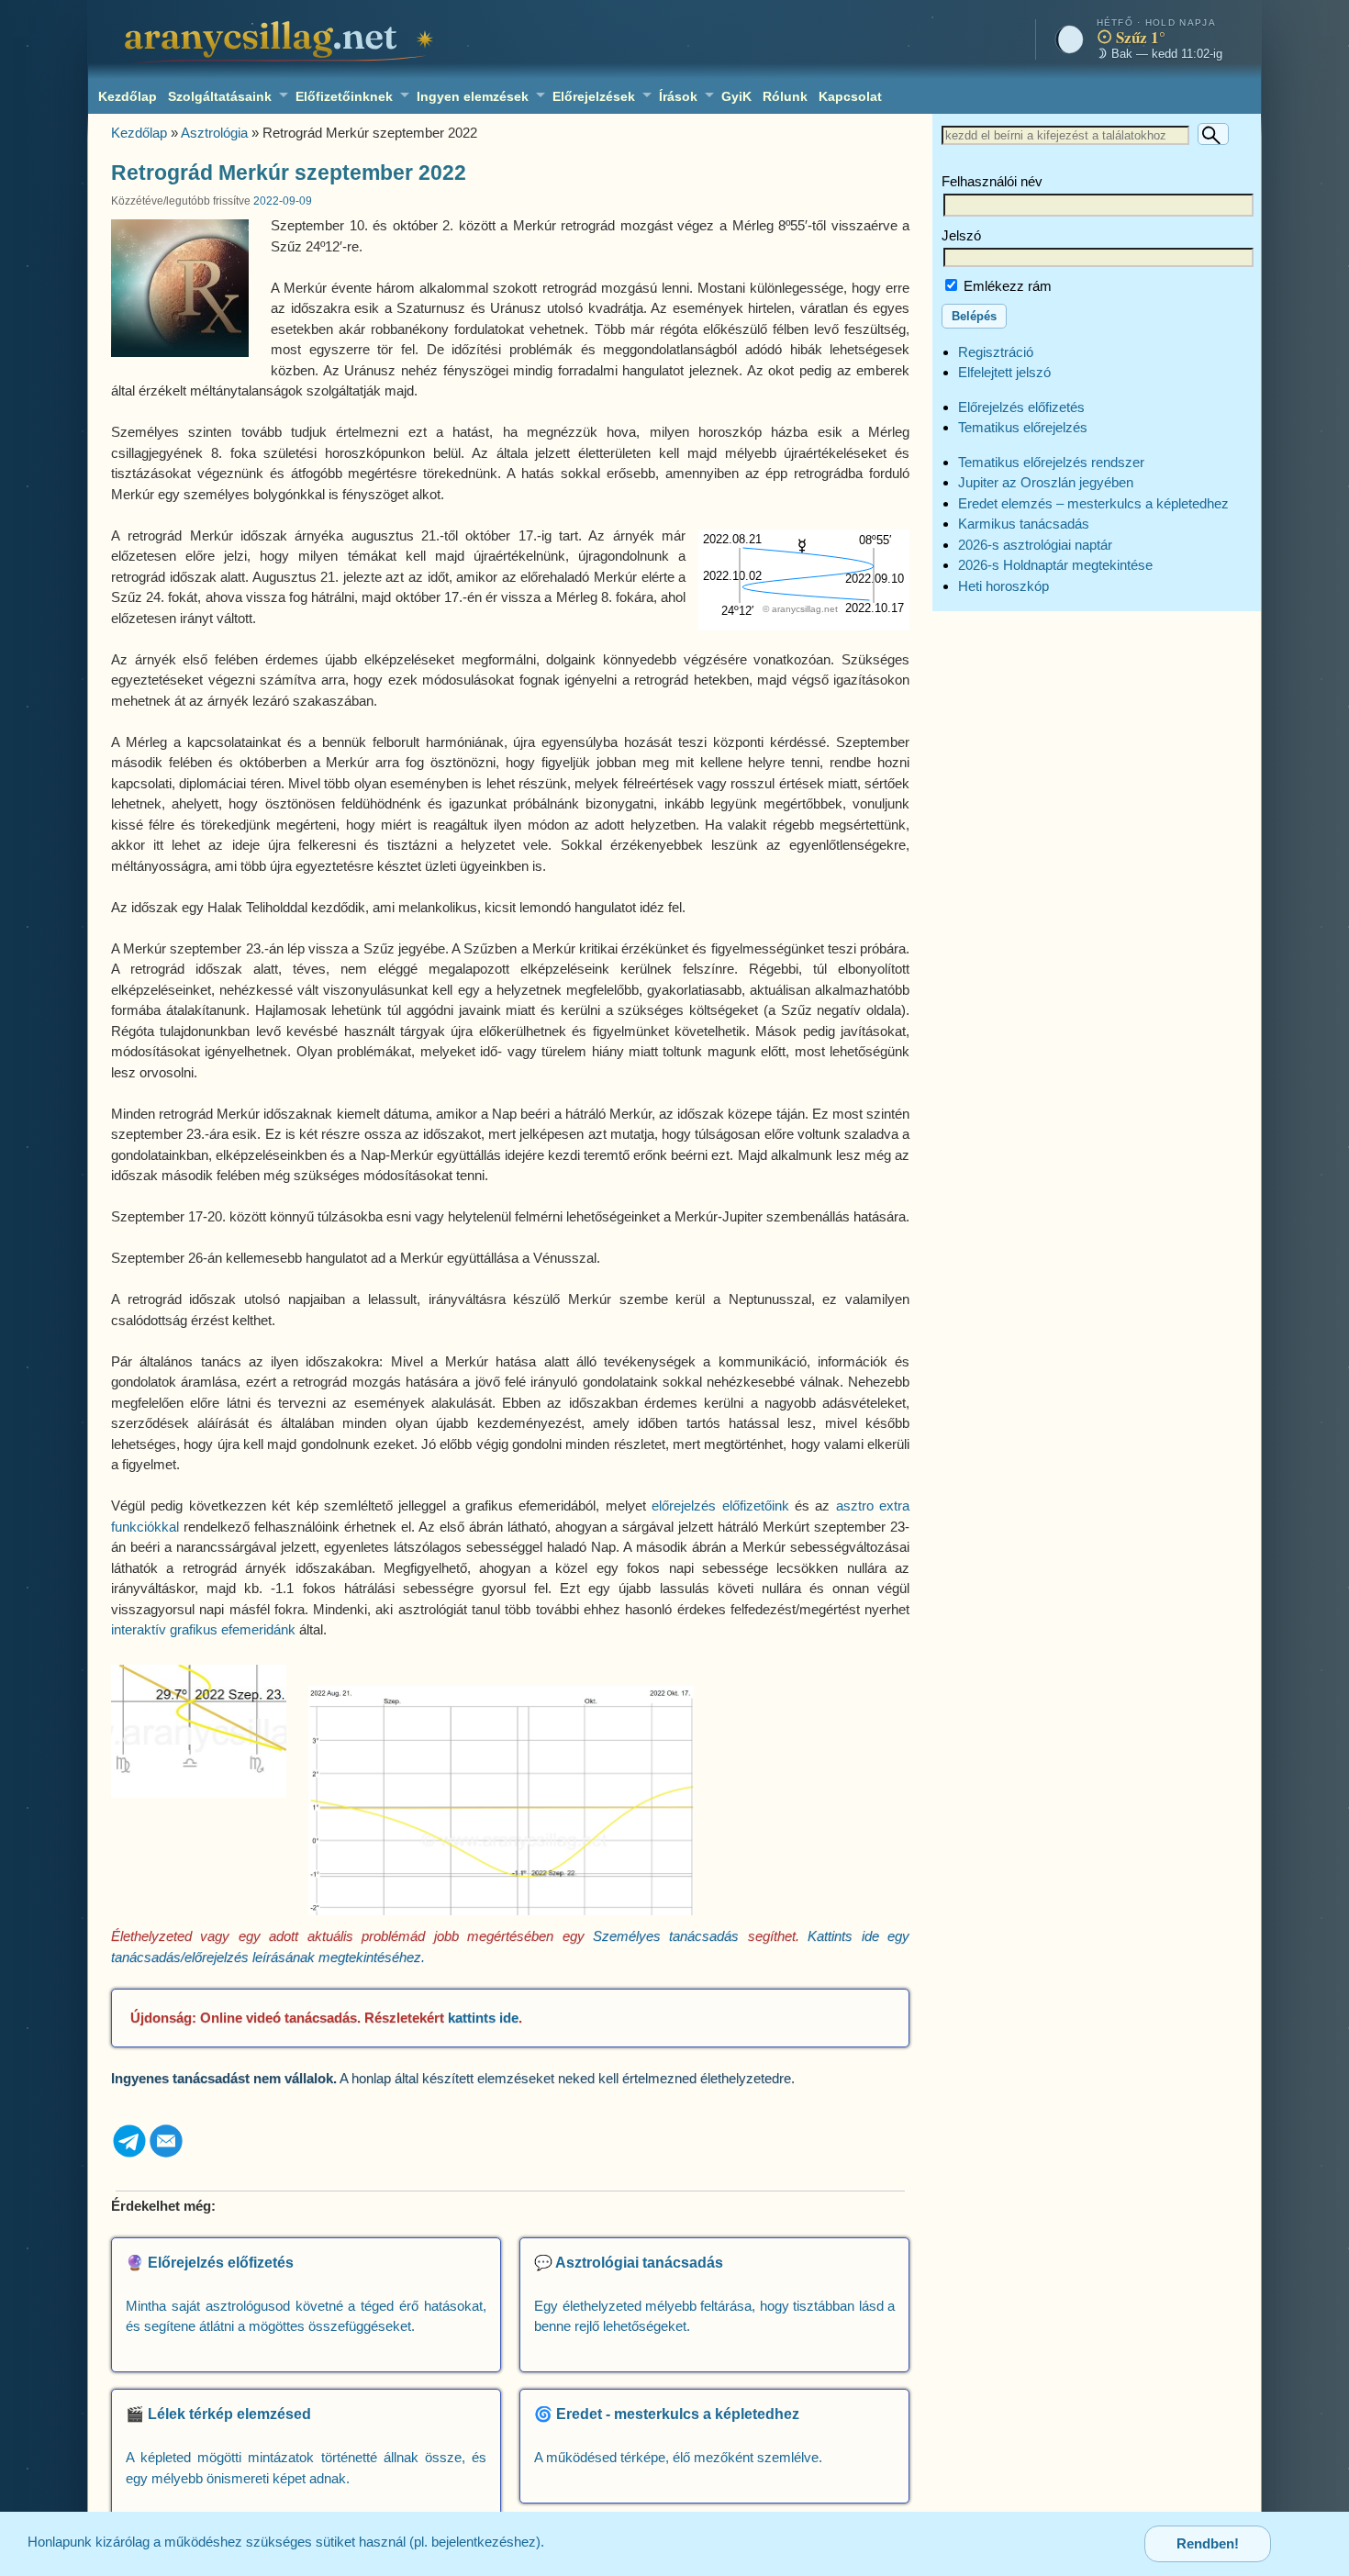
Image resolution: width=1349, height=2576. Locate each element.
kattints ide (483, 2018)
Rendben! (1208, 2543)
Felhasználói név (992, 181)
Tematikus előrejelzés (1023, 427)
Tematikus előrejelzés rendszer (1051, 462)
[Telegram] (129, 2154)
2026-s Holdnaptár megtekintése (1055, 565)
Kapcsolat (850, 96)
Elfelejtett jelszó (1004, 372)
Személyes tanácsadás (666, 1936)
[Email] (166, 2154)
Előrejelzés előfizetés (1021, 407)
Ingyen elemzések (473, 96)
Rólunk (785, 96)
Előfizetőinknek (344, 96)
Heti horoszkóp (1003, 586)
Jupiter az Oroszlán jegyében (1046, 482)
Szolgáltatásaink (220, 96)
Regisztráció (996, 352)
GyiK (736, 96)
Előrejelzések (594, 96)
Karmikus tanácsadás (1024, 524)
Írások (678, 96)
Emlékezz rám (1006, 286)
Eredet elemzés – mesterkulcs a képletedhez (1093, 503)
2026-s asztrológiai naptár (1035, 545)
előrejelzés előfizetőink (720, 1505)
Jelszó (961, 235)
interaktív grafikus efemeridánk (203, 1629)
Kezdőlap (128, 96)
